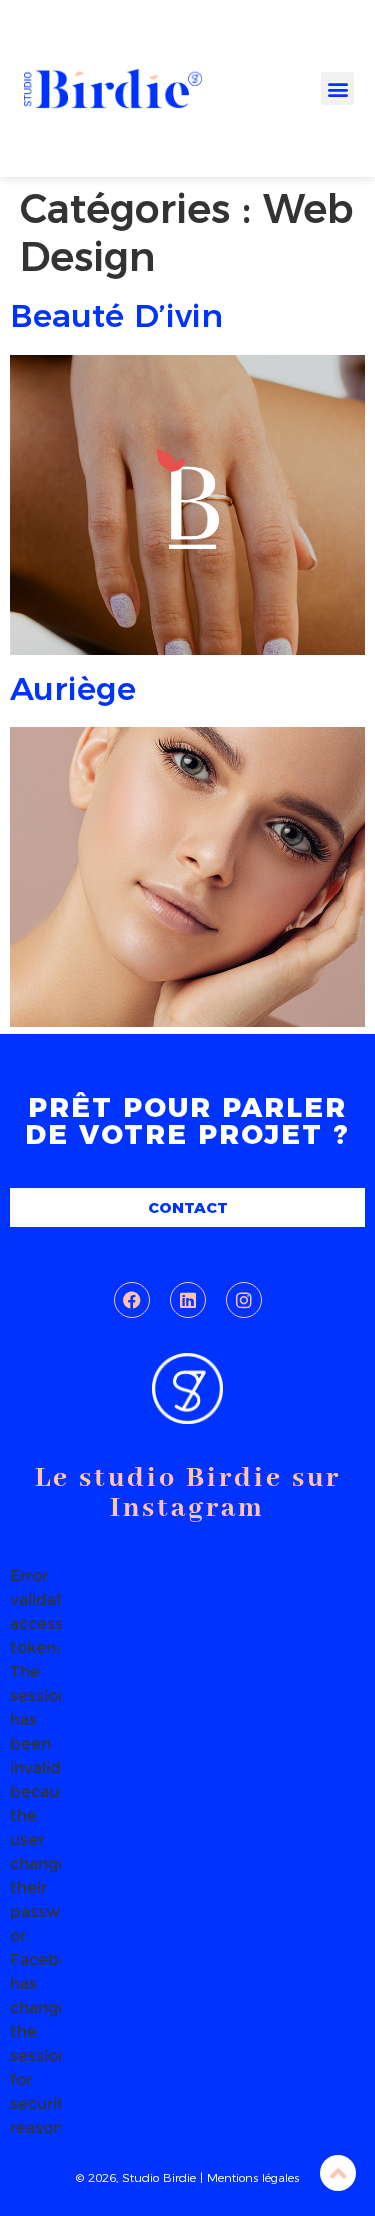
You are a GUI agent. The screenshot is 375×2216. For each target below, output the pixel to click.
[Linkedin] (188, 1300)
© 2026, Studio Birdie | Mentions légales (187, 2177)
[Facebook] (132, 1300)
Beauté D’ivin (116, 315)
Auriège (73, 688)
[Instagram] (244, 1300)
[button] (337, 88)
